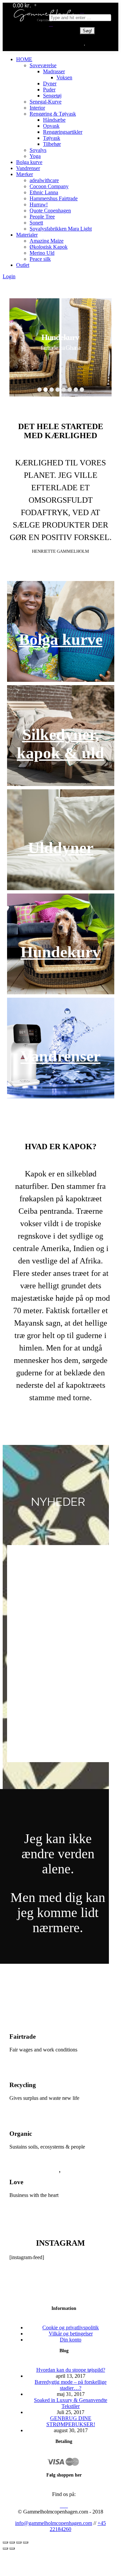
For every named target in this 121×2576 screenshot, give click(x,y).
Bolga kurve (61, 639)
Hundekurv (61, 952)
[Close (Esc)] (5, 2542)
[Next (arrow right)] (12, 2548)
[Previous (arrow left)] (5, 2548)
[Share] (12, 2542)
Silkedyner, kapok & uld (61, 744)
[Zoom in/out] (26, 2542)
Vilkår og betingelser (71, 2334)
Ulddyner (61, 848)
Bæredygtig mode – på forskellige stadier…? (71, 2385)
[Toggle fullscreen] (19, 2542)
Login (9, 276)
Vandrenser (61, 1056)
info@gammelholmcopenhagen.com (54, 2523)
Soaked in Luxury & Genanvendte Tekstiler (71, 2403)
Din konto (71, 2340)
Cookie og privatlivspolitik (71, 2328)
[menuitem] (24, 59)
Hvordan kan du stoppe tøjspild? (71, 2370)
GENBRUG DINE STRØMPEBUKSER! (71, 2421)
